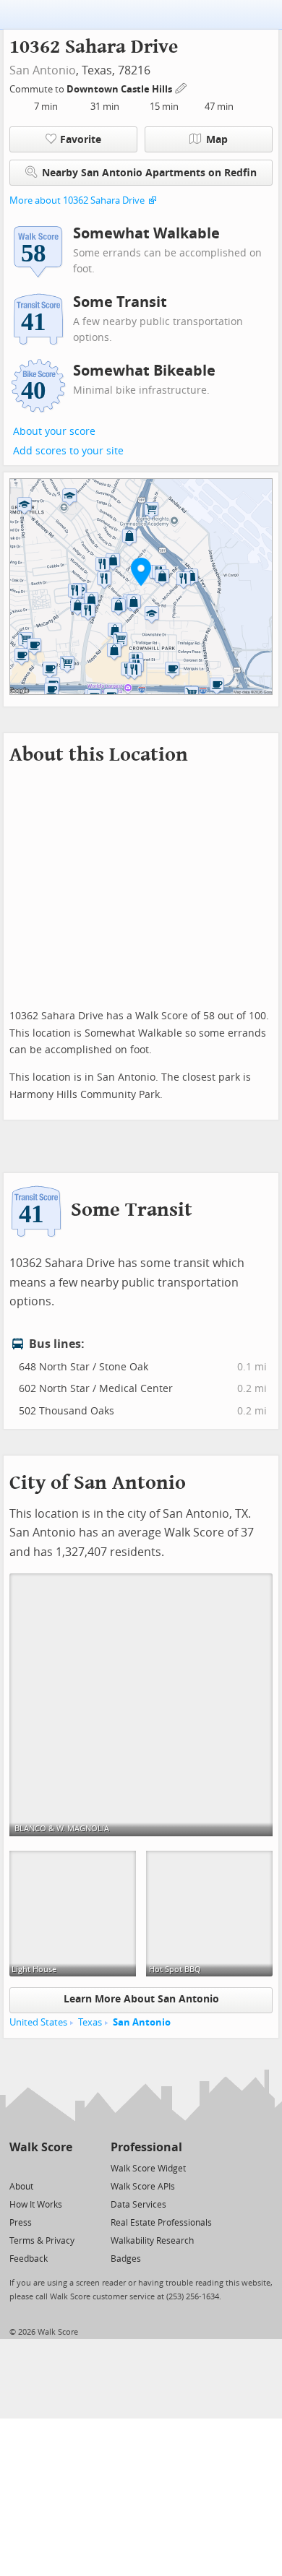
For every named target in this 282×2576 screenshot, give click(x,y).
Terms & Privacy (42, 2241)
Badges (126, 2259)
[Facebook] (40, 2167)
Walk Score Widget (148, 2169)
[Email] (63, 2167)
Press (21, 2223)
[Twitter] (18, 2167)
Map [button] (217, 140)
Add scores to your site (68, 451)
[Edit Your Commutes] (181, 87)
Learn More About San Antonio (141, 1999)
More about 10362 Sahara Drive (77, 200)
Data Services (138, 2205)
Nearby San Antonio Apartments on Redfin (149, 173)
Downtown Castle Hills (120, 89)
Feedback (29, 2259)
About (21, 2187)
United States (38, 2022)
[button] (141, 571)
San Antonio (43, 70)
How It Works (36, 2205)
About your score (54, 432)
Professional (146, 2147)
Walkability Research (152, 2241)
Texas (90, 2022)
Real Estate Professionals (161, 2223)
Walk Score (41, 2147)
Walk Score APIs (143, 2187)
